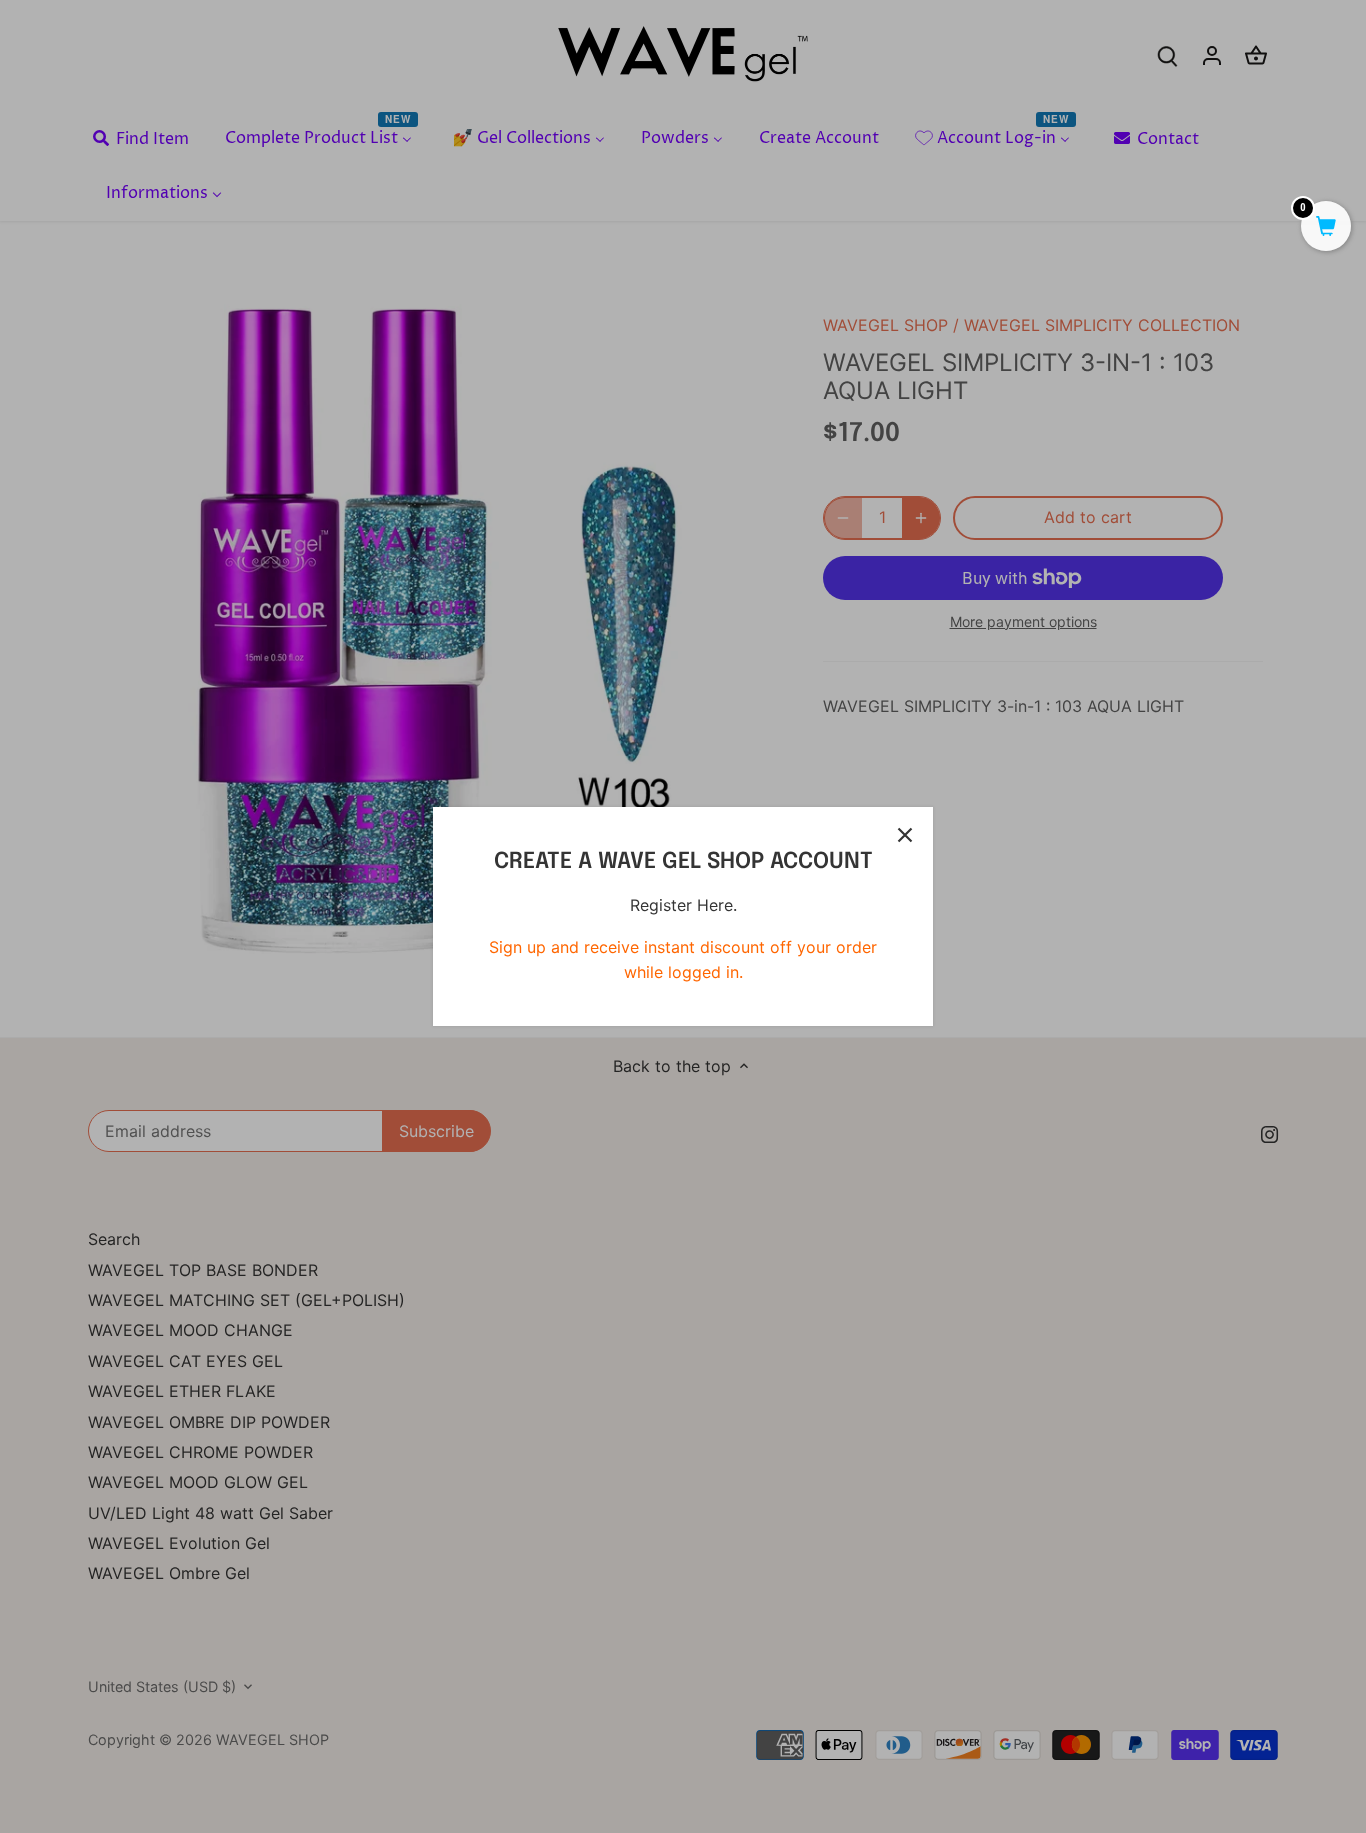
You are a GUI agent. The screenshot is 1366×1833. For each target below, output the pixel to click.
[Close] (905, 835)
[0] (1326, 228)
